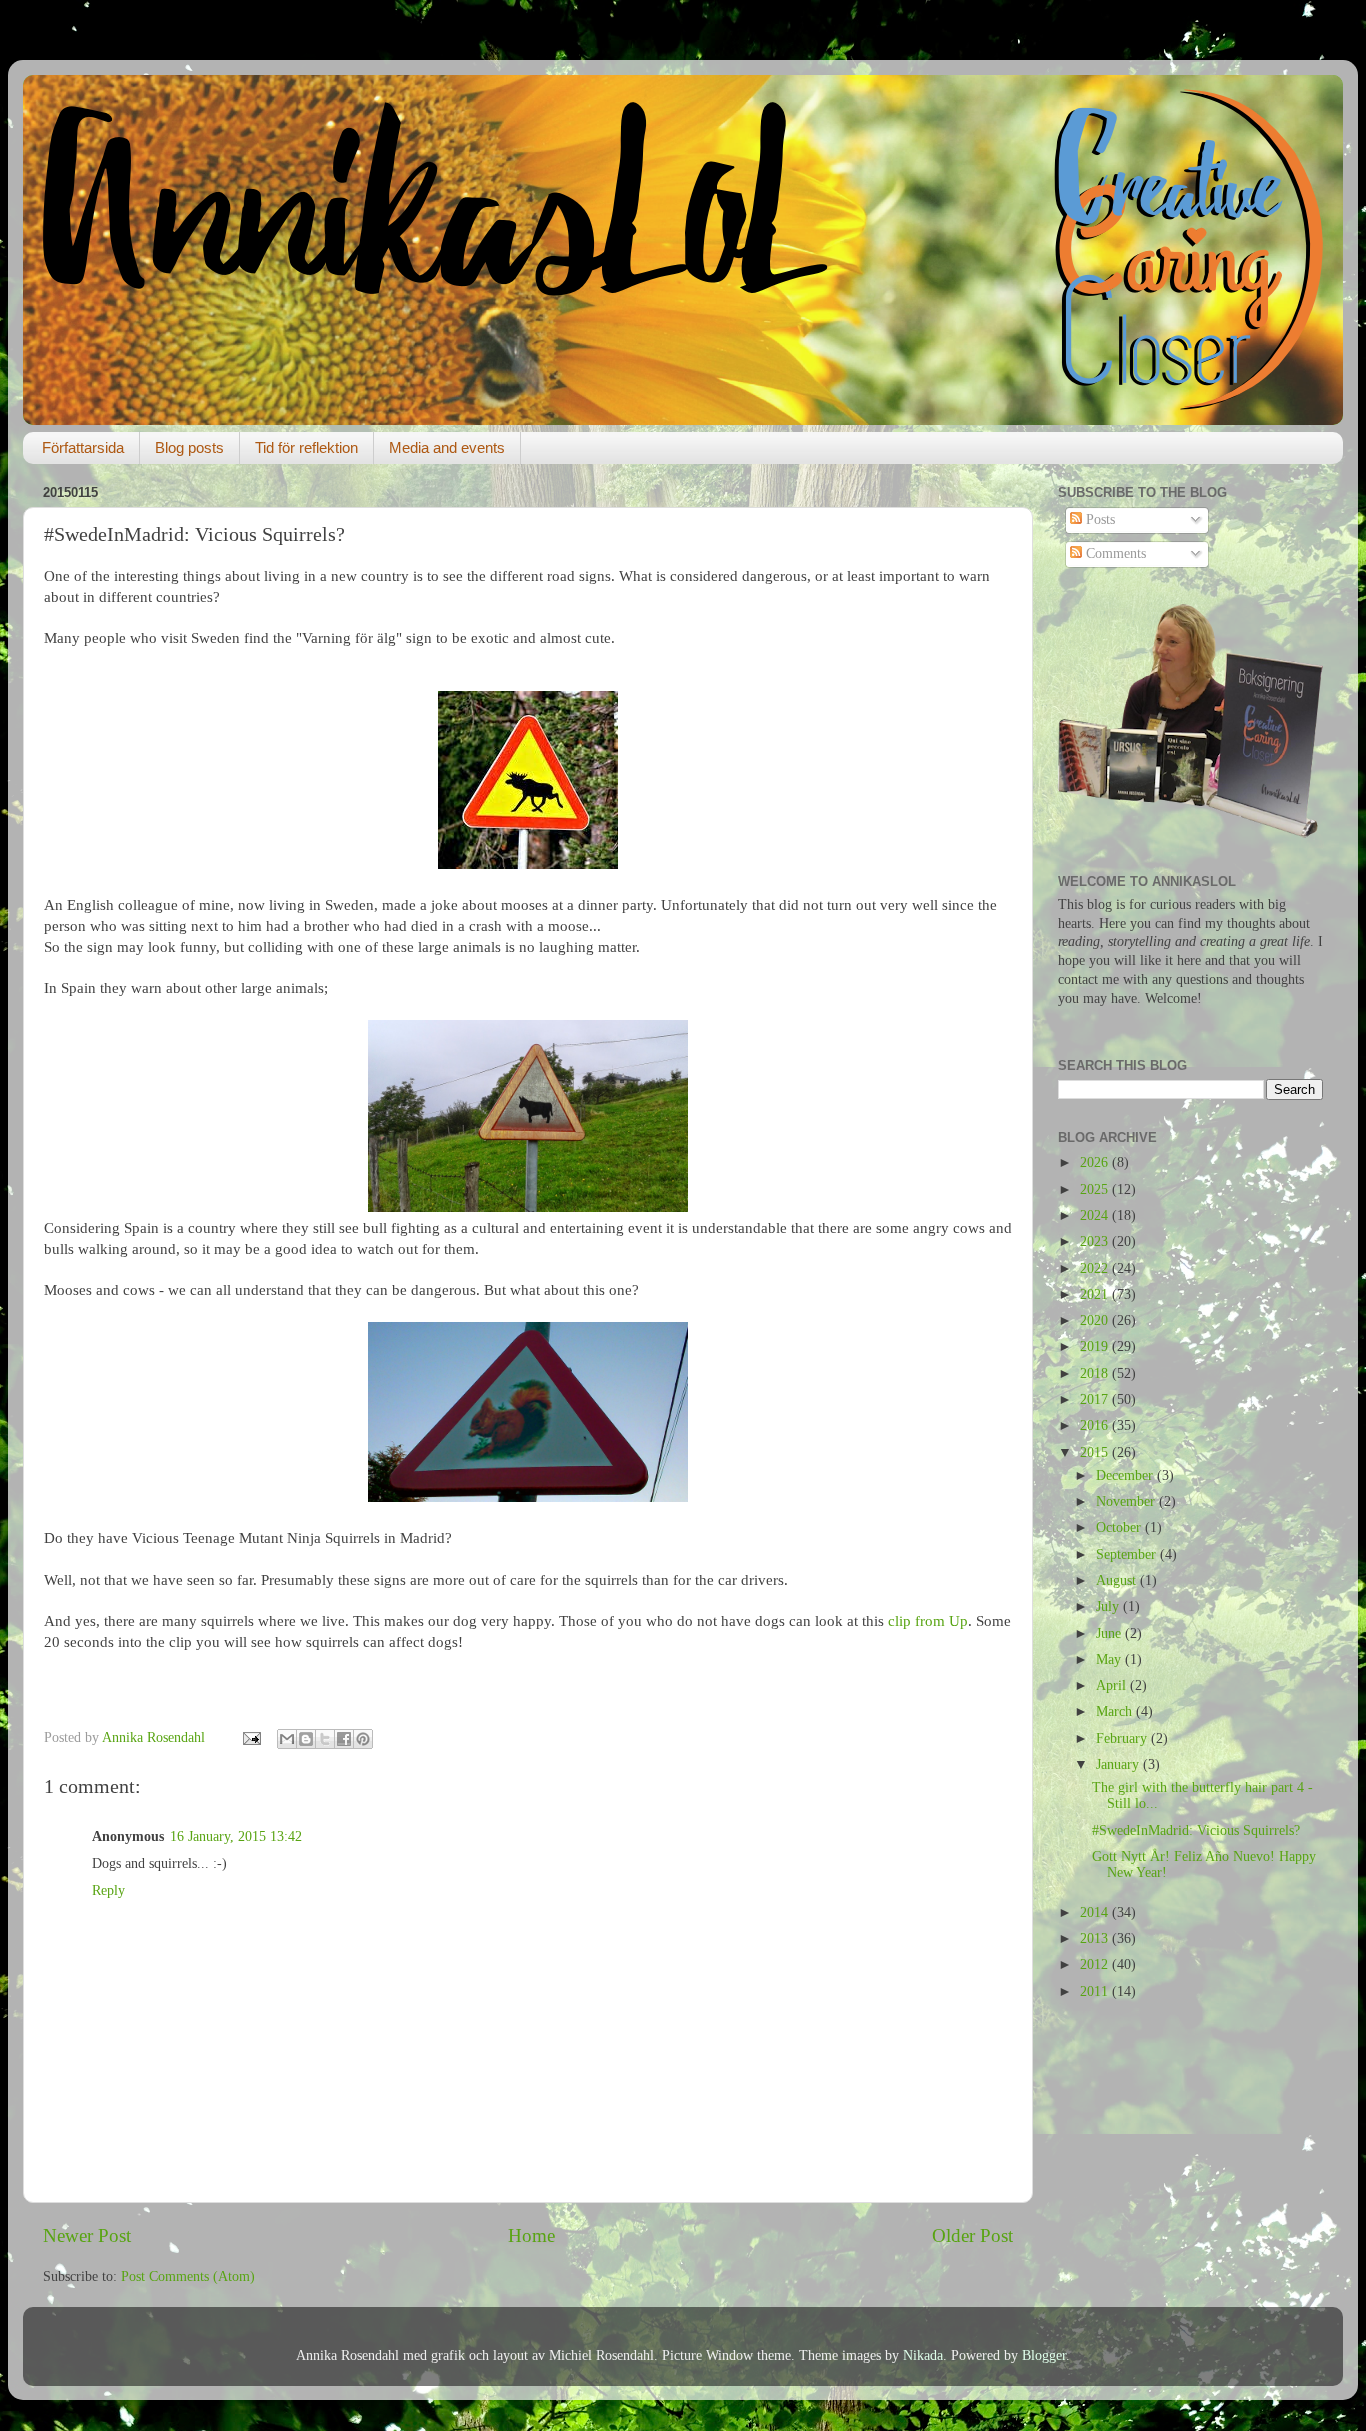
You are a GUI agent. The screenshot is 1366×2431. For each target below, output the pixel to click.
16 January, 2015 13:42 (236, 1836)
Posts (1098, 519)
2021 (1096, 1294)
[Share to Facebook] (344, 1739)
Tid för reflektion (306, 447)
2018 (1096, 1373)
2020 (1096, 1320)
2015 (1096, 1452)
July (1109, 1606)
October (1120, 1527)
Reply (108, 1890)
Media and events (447, 447)
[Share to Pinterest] (363, 1739)
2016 (1096, 1425)
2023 (1096, 1241)
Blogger (1044, 2355)
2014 (1096, 1912)
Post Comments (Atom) (188, 2276)
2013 (1096, 1938)
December (1126, 1475)
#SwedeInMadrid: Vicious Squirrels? (1196, 1830)
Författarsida (83, 447)
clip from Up (928, 1621)
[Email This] (287, 1739)
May (1110, 1659)
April (1113, 1685)
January (1119, 1764)
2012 (1096, 1964)
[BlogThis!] (306, 1739)
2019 (1096, 1346)
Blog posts (189, 447)
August (1118, 1580)
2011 (1096, 1991)
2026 (1096, 1162)
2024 (1096, 1215)
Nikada (923, 2355)
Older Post (972, 2235)
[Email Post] (250, 1737)
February (1123, 1738)
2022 (1096, 1268)
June (1110, 1633)
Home (531, 2235)
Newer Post (87, 2235)
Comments (1114, 553)
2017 (1096, 1399)
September (1128, 1554)
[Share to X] (325, 1739)
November (1127, 1501)
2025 (1096, 1189)
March (1116, 1711)
